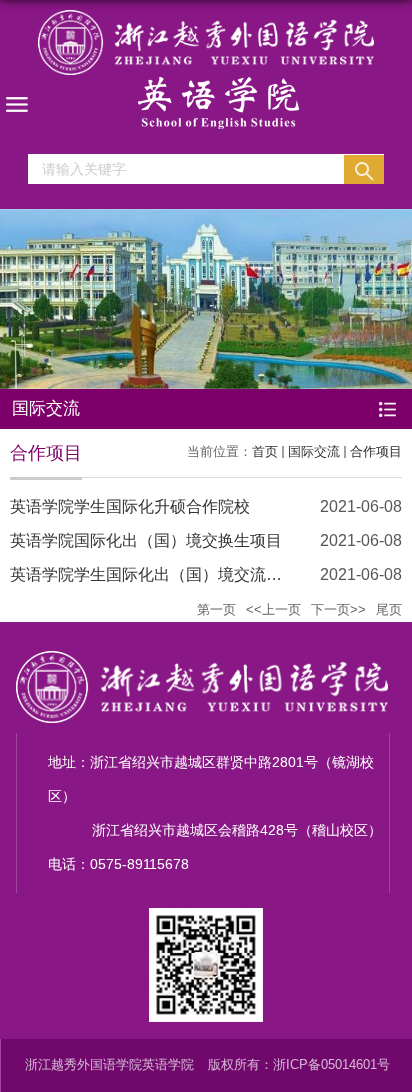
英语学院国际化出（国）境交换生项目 (146, 540)
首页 (265, 451)
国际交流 (314, 451)
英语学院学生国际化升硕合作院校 (130, 506)
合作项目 (376, 451)
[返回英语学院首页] (206, 69)
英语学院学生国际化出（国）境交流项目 (154, 574)
